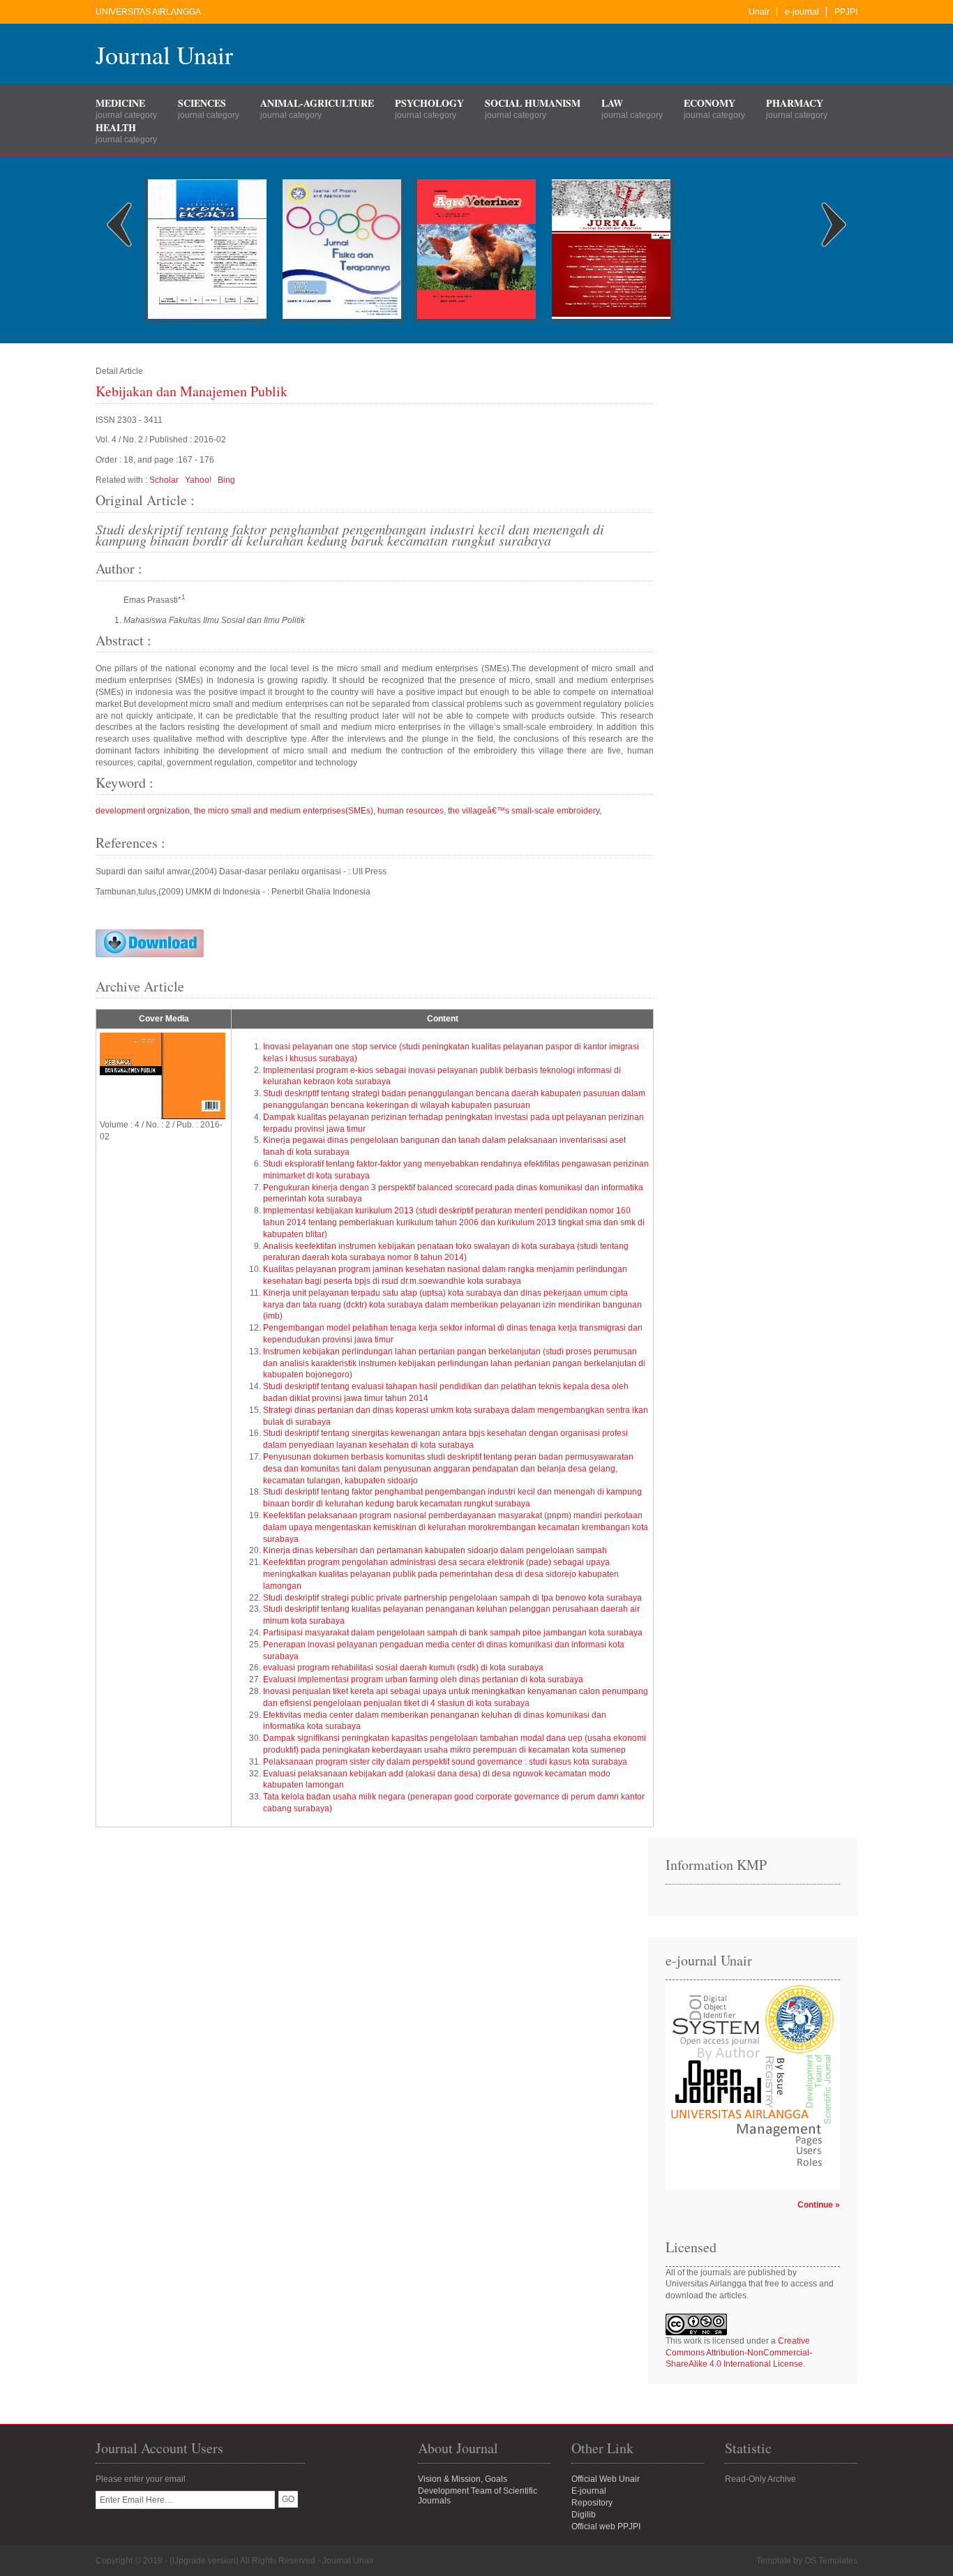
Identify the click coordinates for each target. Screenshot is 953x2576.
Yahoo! (198, 480)
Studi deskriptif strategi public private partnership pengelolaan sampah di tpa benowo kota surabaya (452, 1598)
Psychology (429, 103)
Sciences (202, 103)
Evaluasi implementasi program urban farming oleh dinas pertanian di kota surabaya (423, 1679)
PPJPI (846, 12)
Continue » (819, 2205)
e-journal (802, 12)
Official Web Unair (606, 2479)
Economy (710, 103)
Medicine (120, 103)
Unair (759, 12)
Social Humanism (533, 103)
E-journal (589, 2491)
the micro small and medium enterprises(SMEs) (284, 811)
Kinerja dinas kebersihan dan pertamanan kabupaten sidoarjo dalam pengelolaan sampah (435, 1550)
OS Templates (831, 2561)
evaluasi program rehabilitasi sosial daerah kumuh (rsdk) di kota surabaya (403, 1668)
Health (116, 127)
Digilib (584, 2515)
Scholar (164, 480)
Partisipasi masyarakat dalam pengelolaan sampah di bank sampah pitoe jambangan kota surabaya (453, 1633)
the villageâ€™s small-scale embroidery (524, 811)
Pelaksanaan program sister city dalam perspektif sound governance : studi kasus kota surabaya (445, 1762)
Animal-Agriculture (317, 103)
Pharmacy (795, 103)
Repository (592, 2503)
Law (612, 103)
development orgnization (143, 811)
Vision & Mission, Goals (463, 2479)
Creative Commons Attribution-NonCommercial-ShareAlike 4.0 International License (739, 2353)
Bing (226, 480)
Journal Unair (164, 54)
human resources (411, 811)
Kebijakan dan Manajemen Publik (192, 391)
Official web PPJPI (606, 2526)
